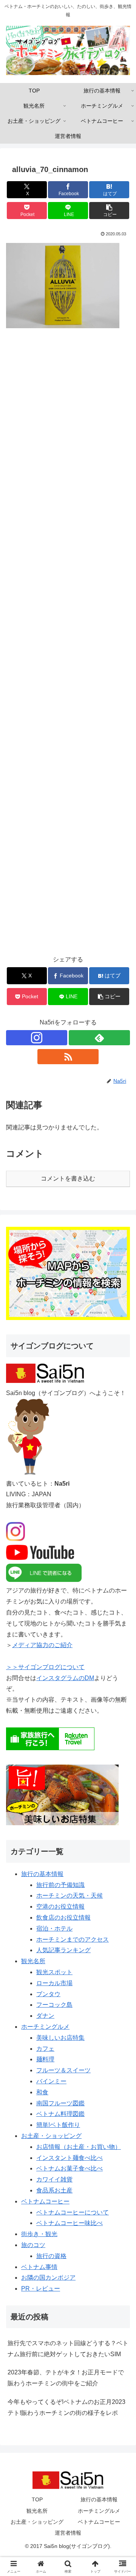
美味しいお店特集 (60, 2038)
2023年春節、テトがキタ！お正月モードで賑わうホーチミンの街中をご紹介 (66, 2378)
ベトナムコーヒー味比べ (70, 2223)
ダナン (45, 2016)
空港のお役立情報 (60, 1907)
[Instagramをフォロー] (37, 1038)
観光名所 (33, 1961)
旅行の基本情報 (42, 1874)
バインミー (51, 2081)
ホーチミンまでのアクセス (73, 1939)
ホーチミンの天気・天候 (70, 1896)
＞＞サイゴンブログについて (45, 1667)
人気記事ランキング (63, 1950)
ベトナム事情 (39, 2267)
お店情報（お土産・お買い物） (79, 2147)
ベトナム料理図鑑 (60, 2114)
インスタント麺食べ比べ (70, 2158)
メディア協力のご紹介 (42, 1645)
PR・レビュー (41, 2289)
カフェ (45, 2049)
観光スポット (54, 1972)
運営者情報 (68, 2533)
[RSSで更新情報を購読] (68, 1057)
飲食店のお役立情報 (63, 1918)
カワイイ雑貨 (54, 2179)
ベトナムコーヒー (45, 2201)
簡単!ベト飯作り (58, 2125)
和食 (42, 2092)
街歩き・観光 (39, 2234)
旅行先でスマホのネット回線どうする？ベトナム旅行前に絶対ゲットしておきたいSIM (68, 2349)
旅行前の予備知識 (60, 1885)
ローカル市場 (54, 1983)
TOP (37, 2499)
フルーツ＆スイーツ (63, 2070)
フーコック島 (54, 2005)
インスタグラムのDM (65, 1678)
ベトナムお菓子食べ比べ (70, 2168)
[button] (109, 211)
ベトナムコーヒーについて (73, 2212)
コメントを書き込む (68, 1178)
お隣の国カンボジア (48, 2278)
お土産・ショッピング (51, 2136)
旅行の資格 (51, 2256)
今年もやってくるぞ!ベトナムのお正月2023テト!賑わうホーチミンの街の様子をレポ (66, 2407)
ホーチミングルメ (45, 2027)
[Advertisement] (68, 647)
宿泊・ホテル (54, 1928)
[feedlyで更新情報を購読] (99, 1038)
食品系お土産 (54, 2190)
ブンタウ (48, 1994)
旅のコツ (33, 2245)
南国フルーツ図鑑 (60, 2103)
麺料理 (45, 2059)
